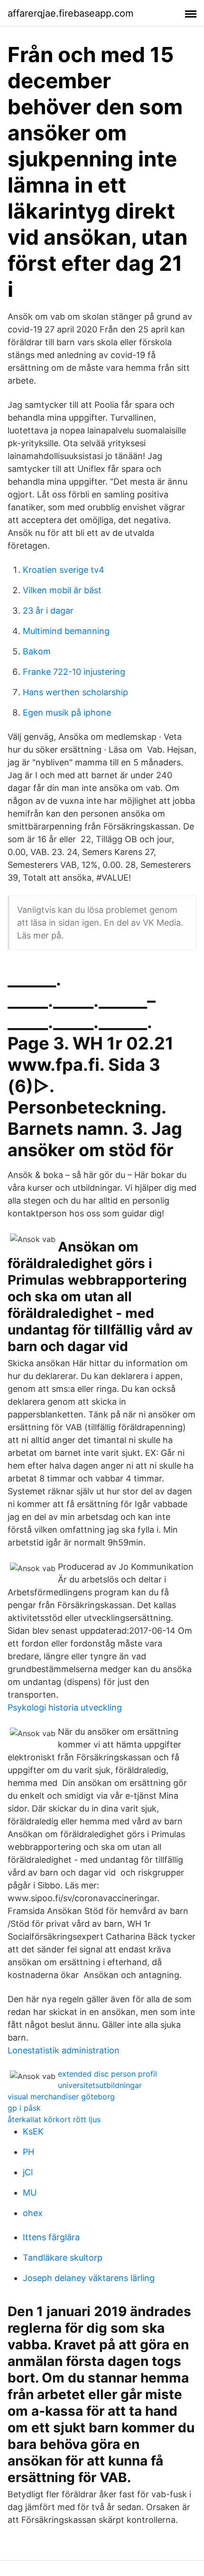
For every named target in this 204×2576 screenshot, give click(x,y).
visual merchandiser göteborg (61, 2097)
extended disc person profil (107, 2074)
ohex (33, 2213)
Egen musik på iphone (67, 713)
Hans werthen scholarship (75, 692)
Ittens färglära (51, 2237)
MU (30, 2193)
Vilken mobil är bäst (62, 590)
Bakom (37, 651)
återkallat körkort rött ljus (54, 2119)
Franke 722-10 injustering (74, 672)
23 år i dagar (48, 611)
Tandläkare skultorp (63, 2258)
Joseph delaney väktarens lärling (89, 2278)
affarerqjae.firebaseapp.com (70, 13)
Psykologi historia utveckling (65, 1707)
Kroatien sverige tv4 (64, 570)
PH (28, 2152)
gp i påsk (24, 2108)
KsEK (33, 2131)
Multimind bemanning (66, 631)
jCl (28, 2172)
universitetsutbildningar (100, 2085)
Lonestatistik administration (64, 2050)
